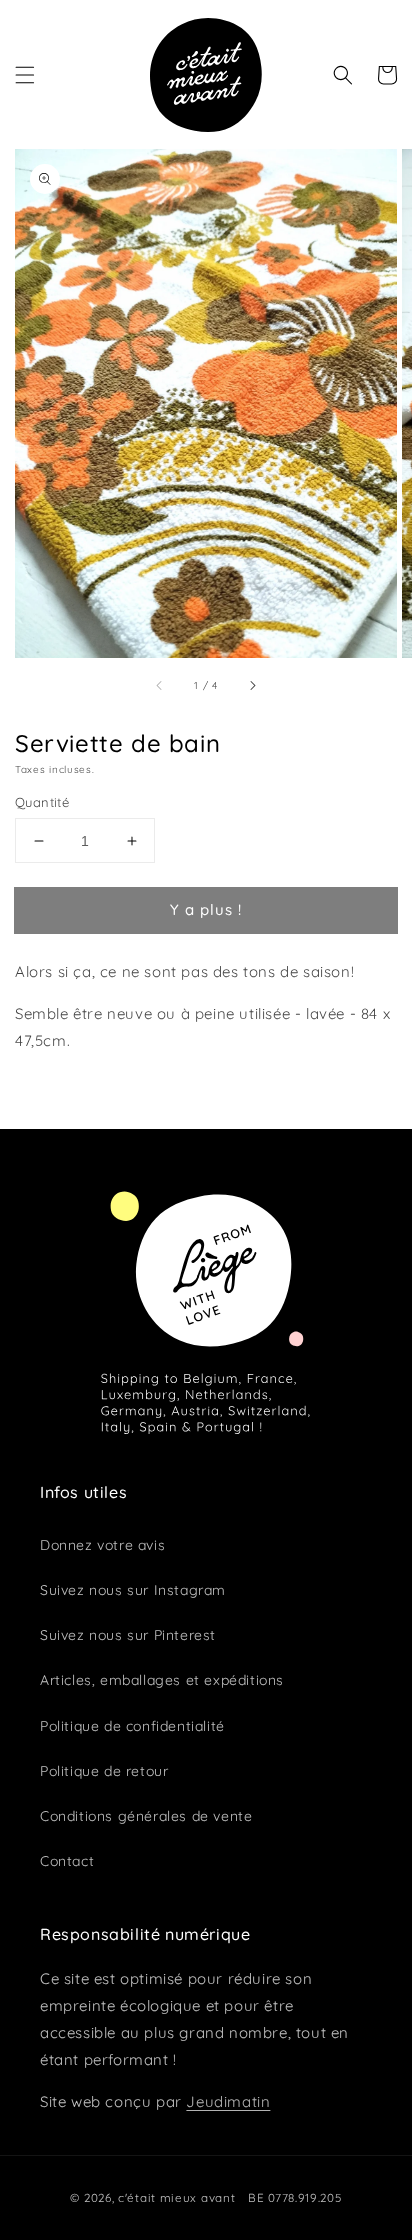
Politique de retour (104, 1771)
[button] (25, 75)
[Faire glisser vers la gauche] (160, 685)
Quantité (42, 802)
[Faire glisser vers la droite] (252, 685)
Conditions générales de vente (146, 1816)
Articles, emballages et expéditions (162, 1680)
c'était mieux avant (176, 2197)
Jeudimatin (228, 2101)
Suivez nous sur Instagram (133, 1590)
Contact (67, 1861)
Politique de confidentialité (132, 1726)
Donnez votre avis (102, 1545)
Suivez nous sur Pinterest (128, 1635)
